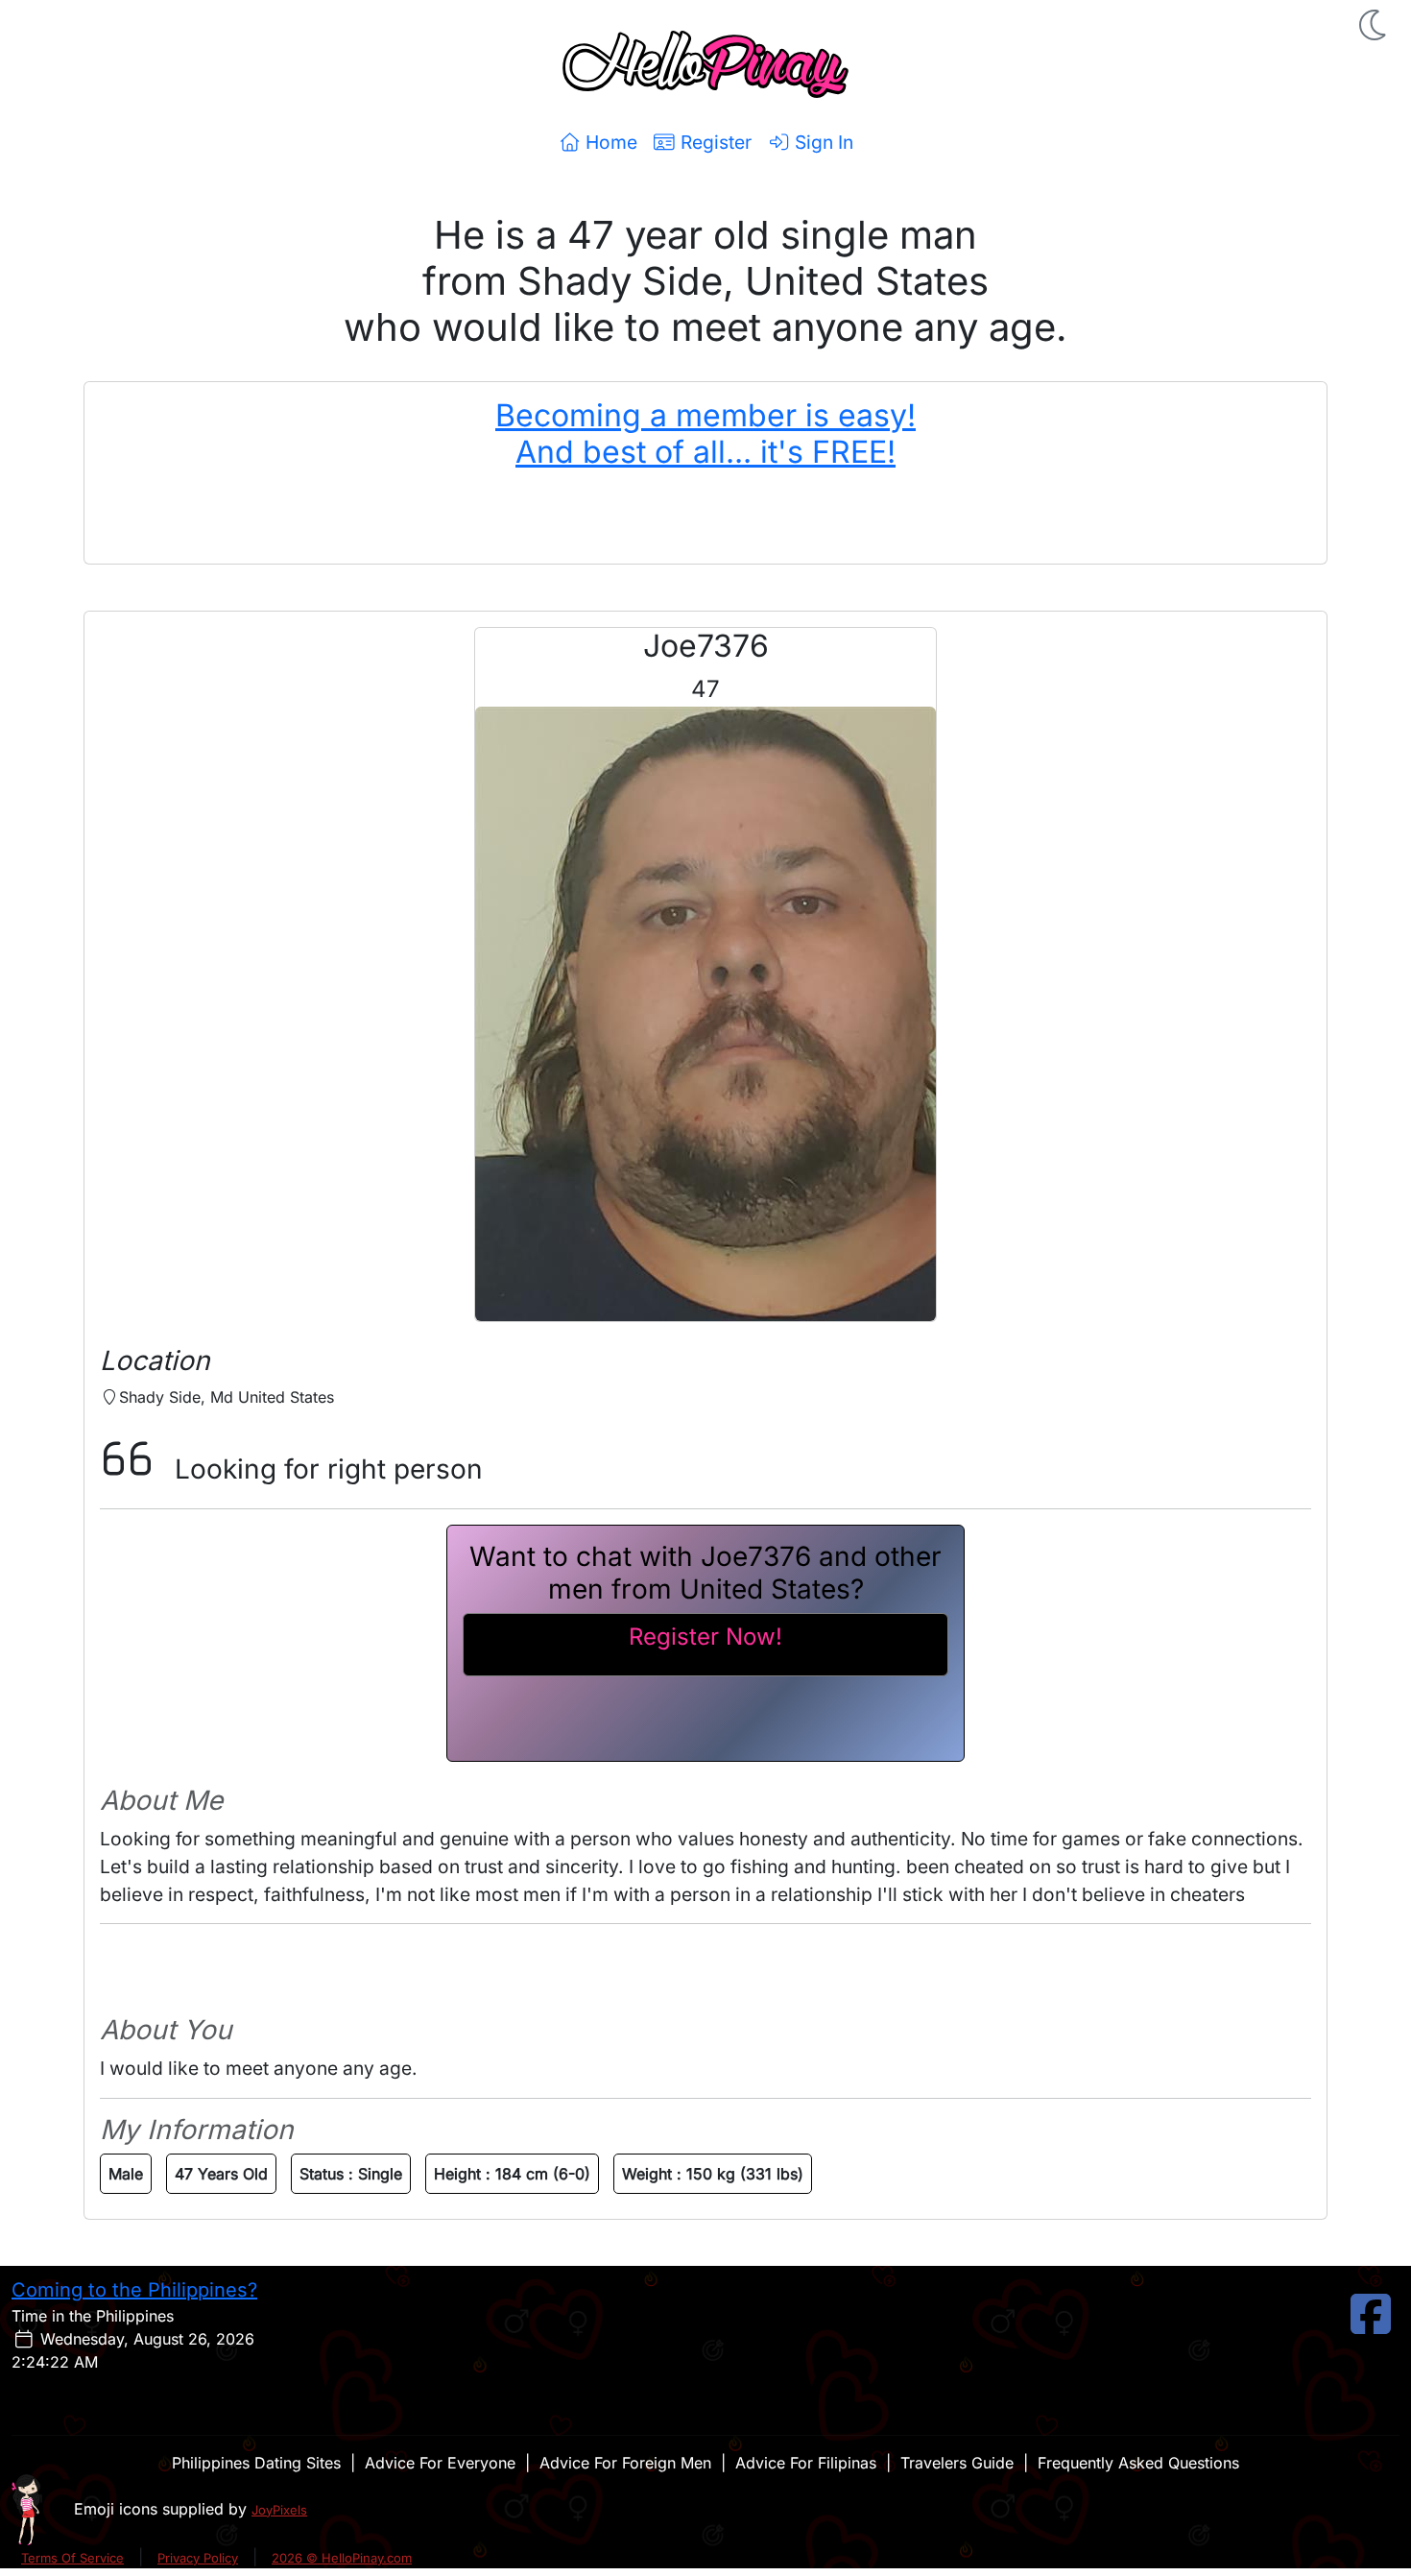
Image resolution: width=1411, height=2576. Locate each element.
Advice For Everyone (440, 2463)
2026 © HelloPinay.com (342, 2558)
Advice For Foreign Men (625, 2463)
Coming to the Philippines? (134, 2290)
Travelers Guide (957, 2463)
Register (714, 142)
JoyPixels (279, 2510)
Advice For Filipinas (806, 2463)
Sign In (822, 142)
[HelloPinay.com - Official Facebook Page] (1371, 2325)
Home (609, 142)
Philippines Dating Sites (256, 2463)
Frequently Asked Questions (1138, 2463)
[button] (1375, 25)
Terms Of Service (72, 2558)
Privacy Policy (198, 2558)
